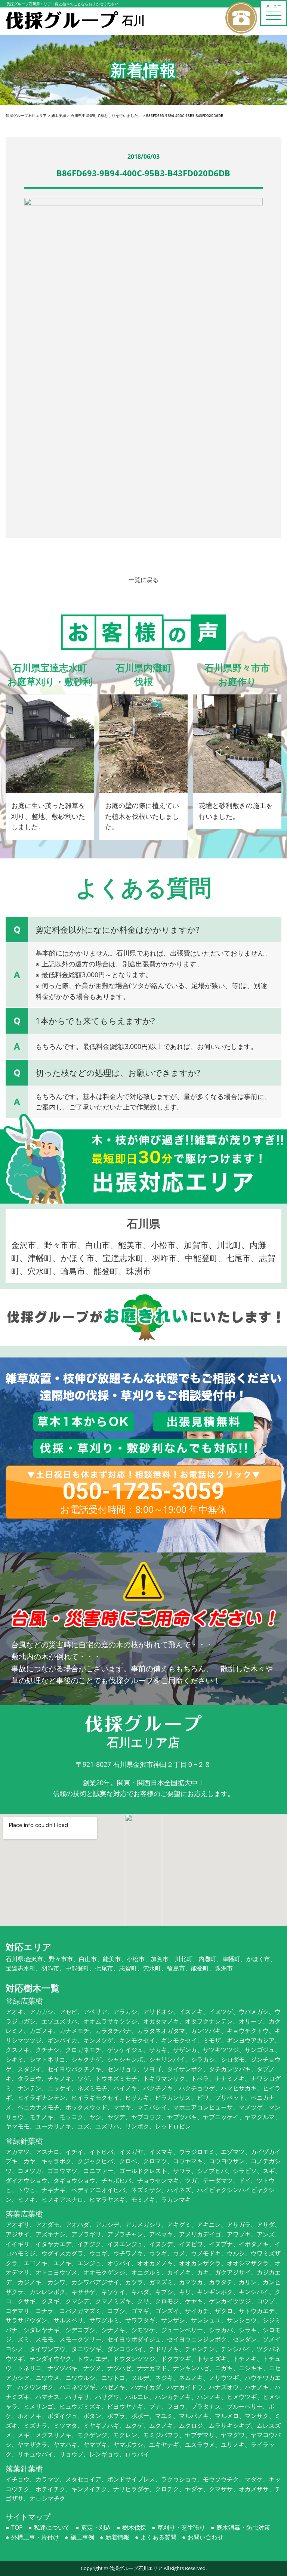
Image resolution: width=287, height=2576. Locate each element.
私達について (52, 2527)
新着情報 (117, 2537)
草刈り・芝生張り (181, 2527)
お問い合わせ (206, 2537)
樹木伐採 (134, 2527)
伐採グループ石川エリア (136, 2568)
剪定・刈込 (96, 2527)
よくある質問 (158, 2537)
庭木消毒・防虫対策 (243, 2527)
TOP (17, 2527)
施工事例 (82, 2537)
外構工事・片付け (35, 2537)
